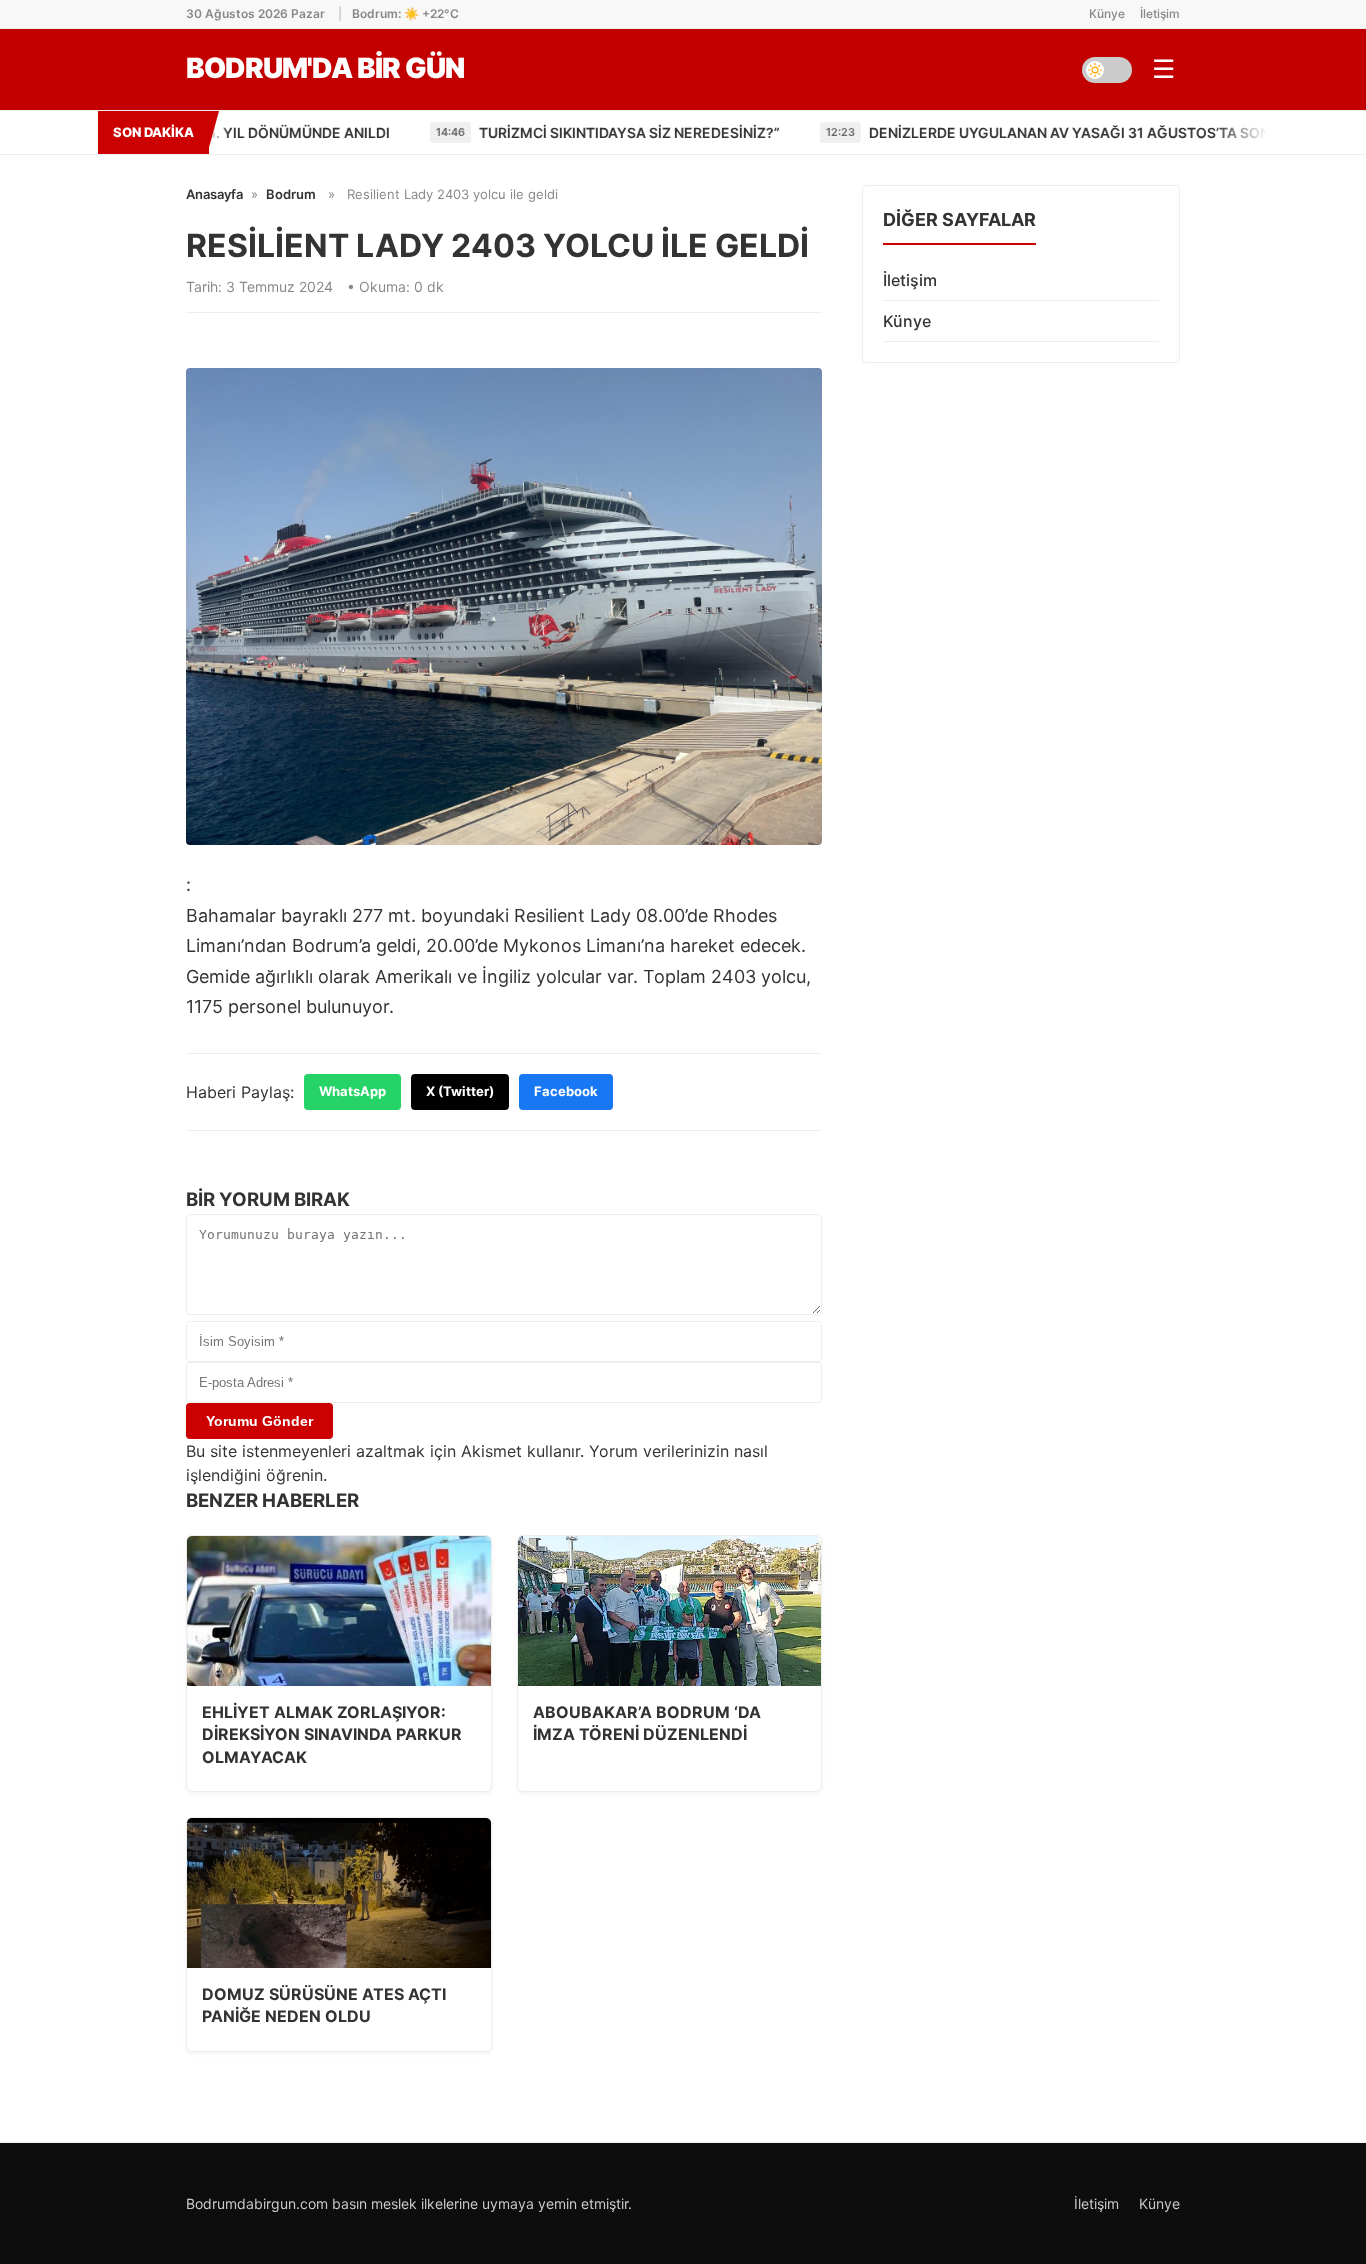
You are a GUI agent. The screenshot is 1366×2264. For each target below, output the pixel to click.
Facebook (566, 1091)
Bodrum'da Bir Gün (325, 68)
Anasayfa (214, 194)
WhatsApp (352, 1091)
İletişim (1160, 13)
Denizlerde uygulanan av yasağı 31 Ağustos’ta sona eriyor (966, 132)
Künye (1107, 13)
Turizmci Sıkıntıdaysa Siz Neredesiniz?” (494, 132)
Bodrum (291, 194)
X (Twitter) (460, 1091)
